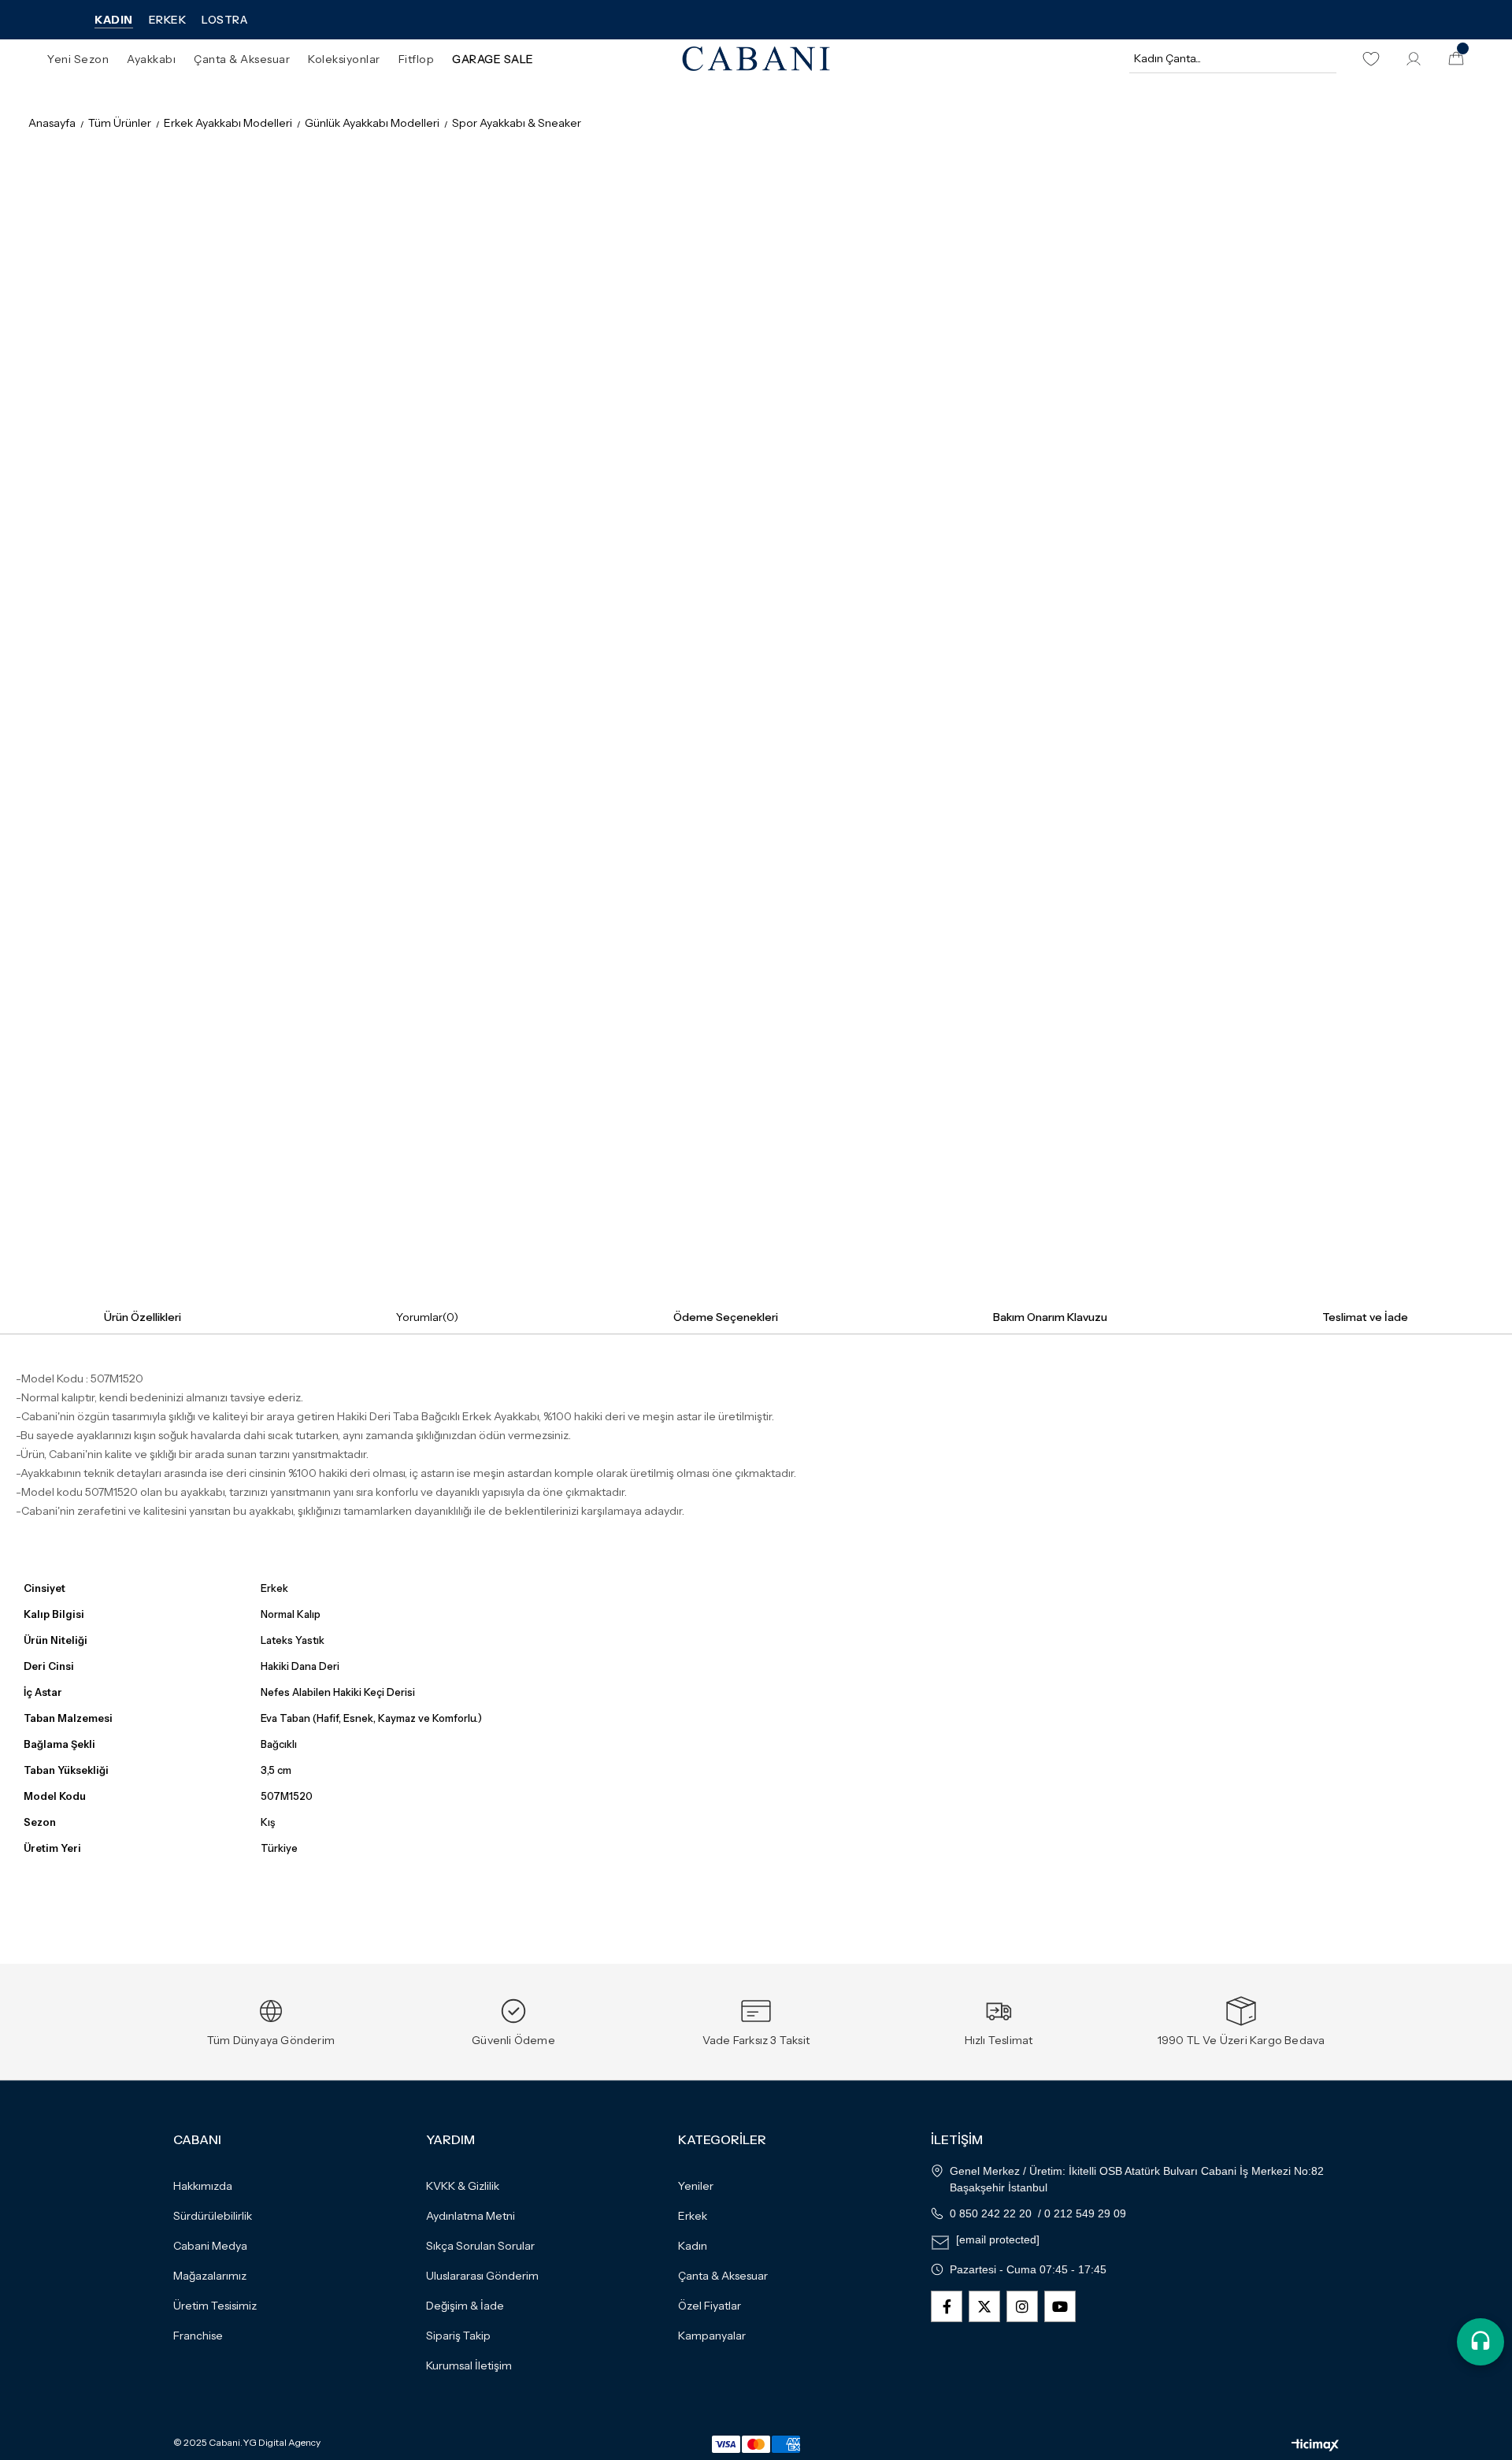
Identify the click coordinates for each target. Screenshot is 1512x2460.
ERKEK (168, 20)
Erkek (693, 2216)
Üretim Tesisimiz (215, 2306)
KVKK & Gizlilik (463, 2186)
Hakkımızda (203, 2186)
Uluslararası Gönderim (482, 2276)
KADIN (114, 20)
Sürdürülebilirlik (213, 2216)
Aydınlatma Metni (471, 2216)
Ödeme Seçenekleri (726, 1317)
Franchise (198, 2336)
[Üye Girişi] (1414, 59)
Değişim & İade (465, 2306)
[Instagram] (1022, 2306)
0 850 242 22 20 (991, 2213)
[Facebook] (947, 2306)
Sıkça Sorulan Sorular (480, 2246)
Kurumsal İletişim (469, 2365)
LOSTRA (224, 20)
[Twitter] (984, 2306)
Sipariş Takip (458, 2336)
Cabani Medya (210, 2246)
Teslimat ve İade (1365, 1317)
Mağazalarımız (210, 2276)
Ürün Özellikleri (143, 1317)
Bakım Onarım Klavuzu (1050, 1317)
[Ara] (1322, 58)
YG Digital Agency (282, 2443)
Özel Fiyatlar (710, 2306)
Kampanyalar (712, 2336)
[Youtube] (1060, 2306)
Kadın (693, 2246)
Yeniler (696, 2186)
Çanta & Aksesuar (723, 2276)
